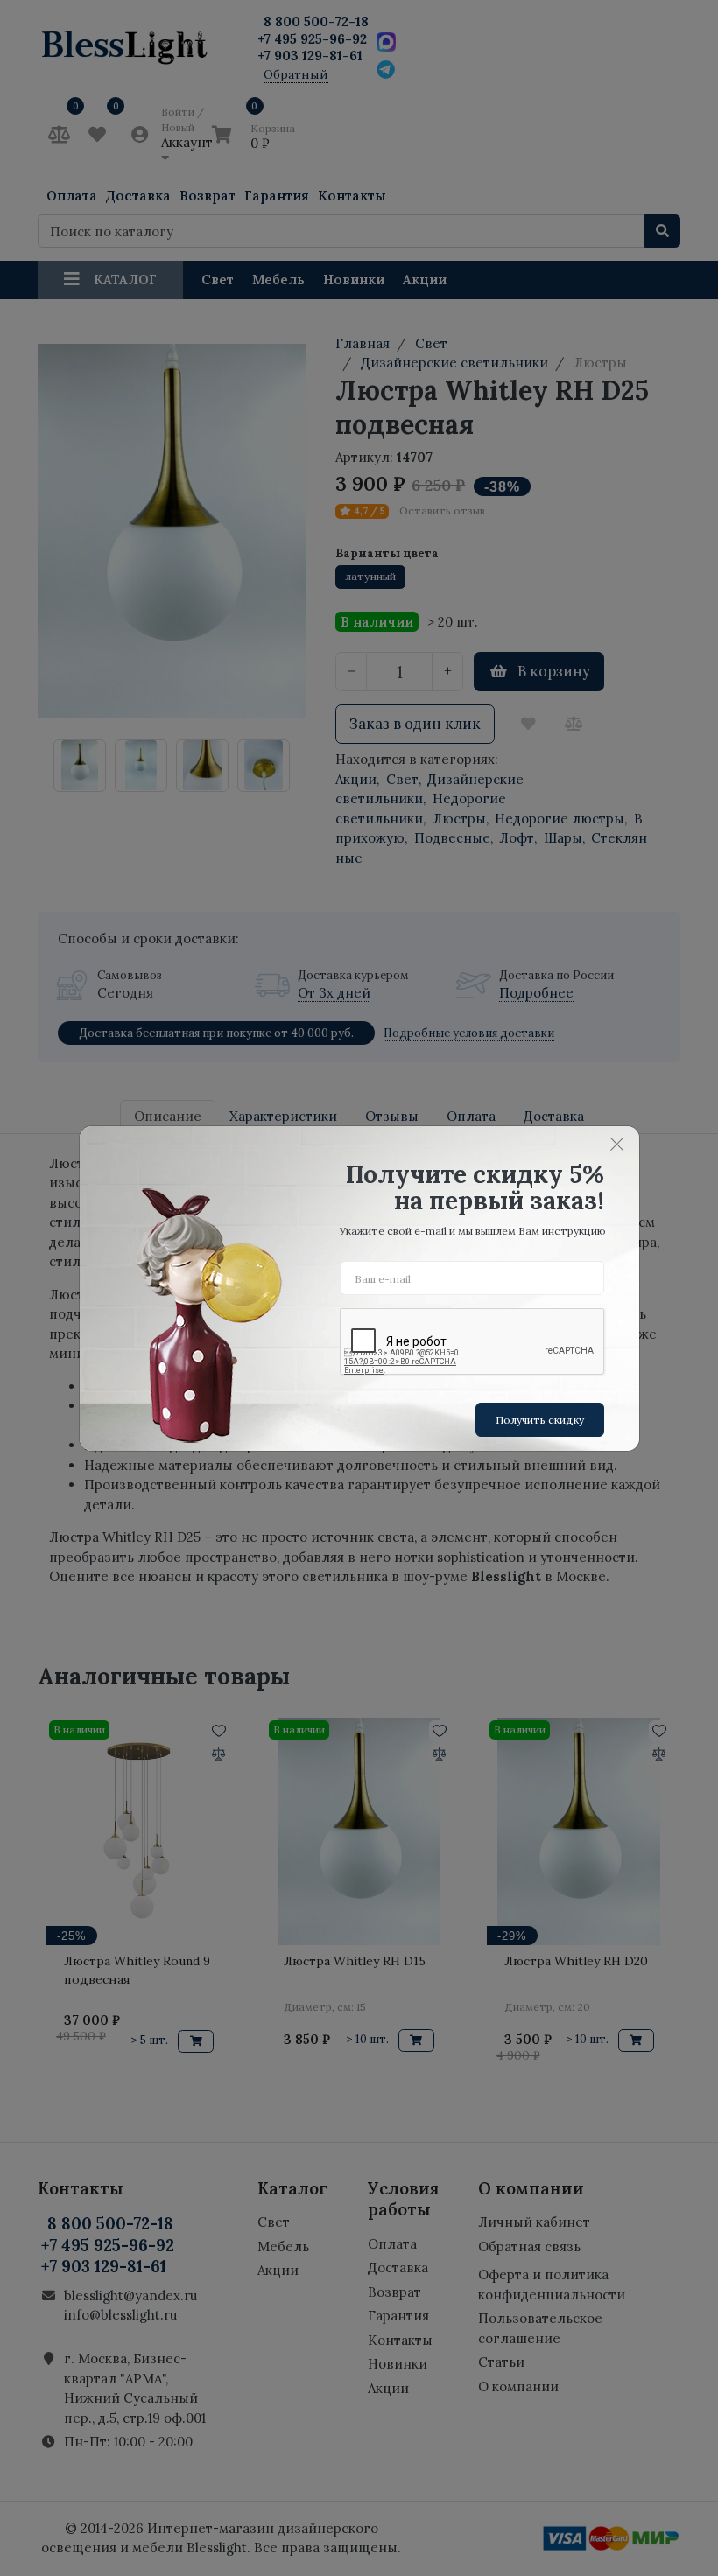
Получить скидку (540, 1420)
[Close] (617, 1144)
